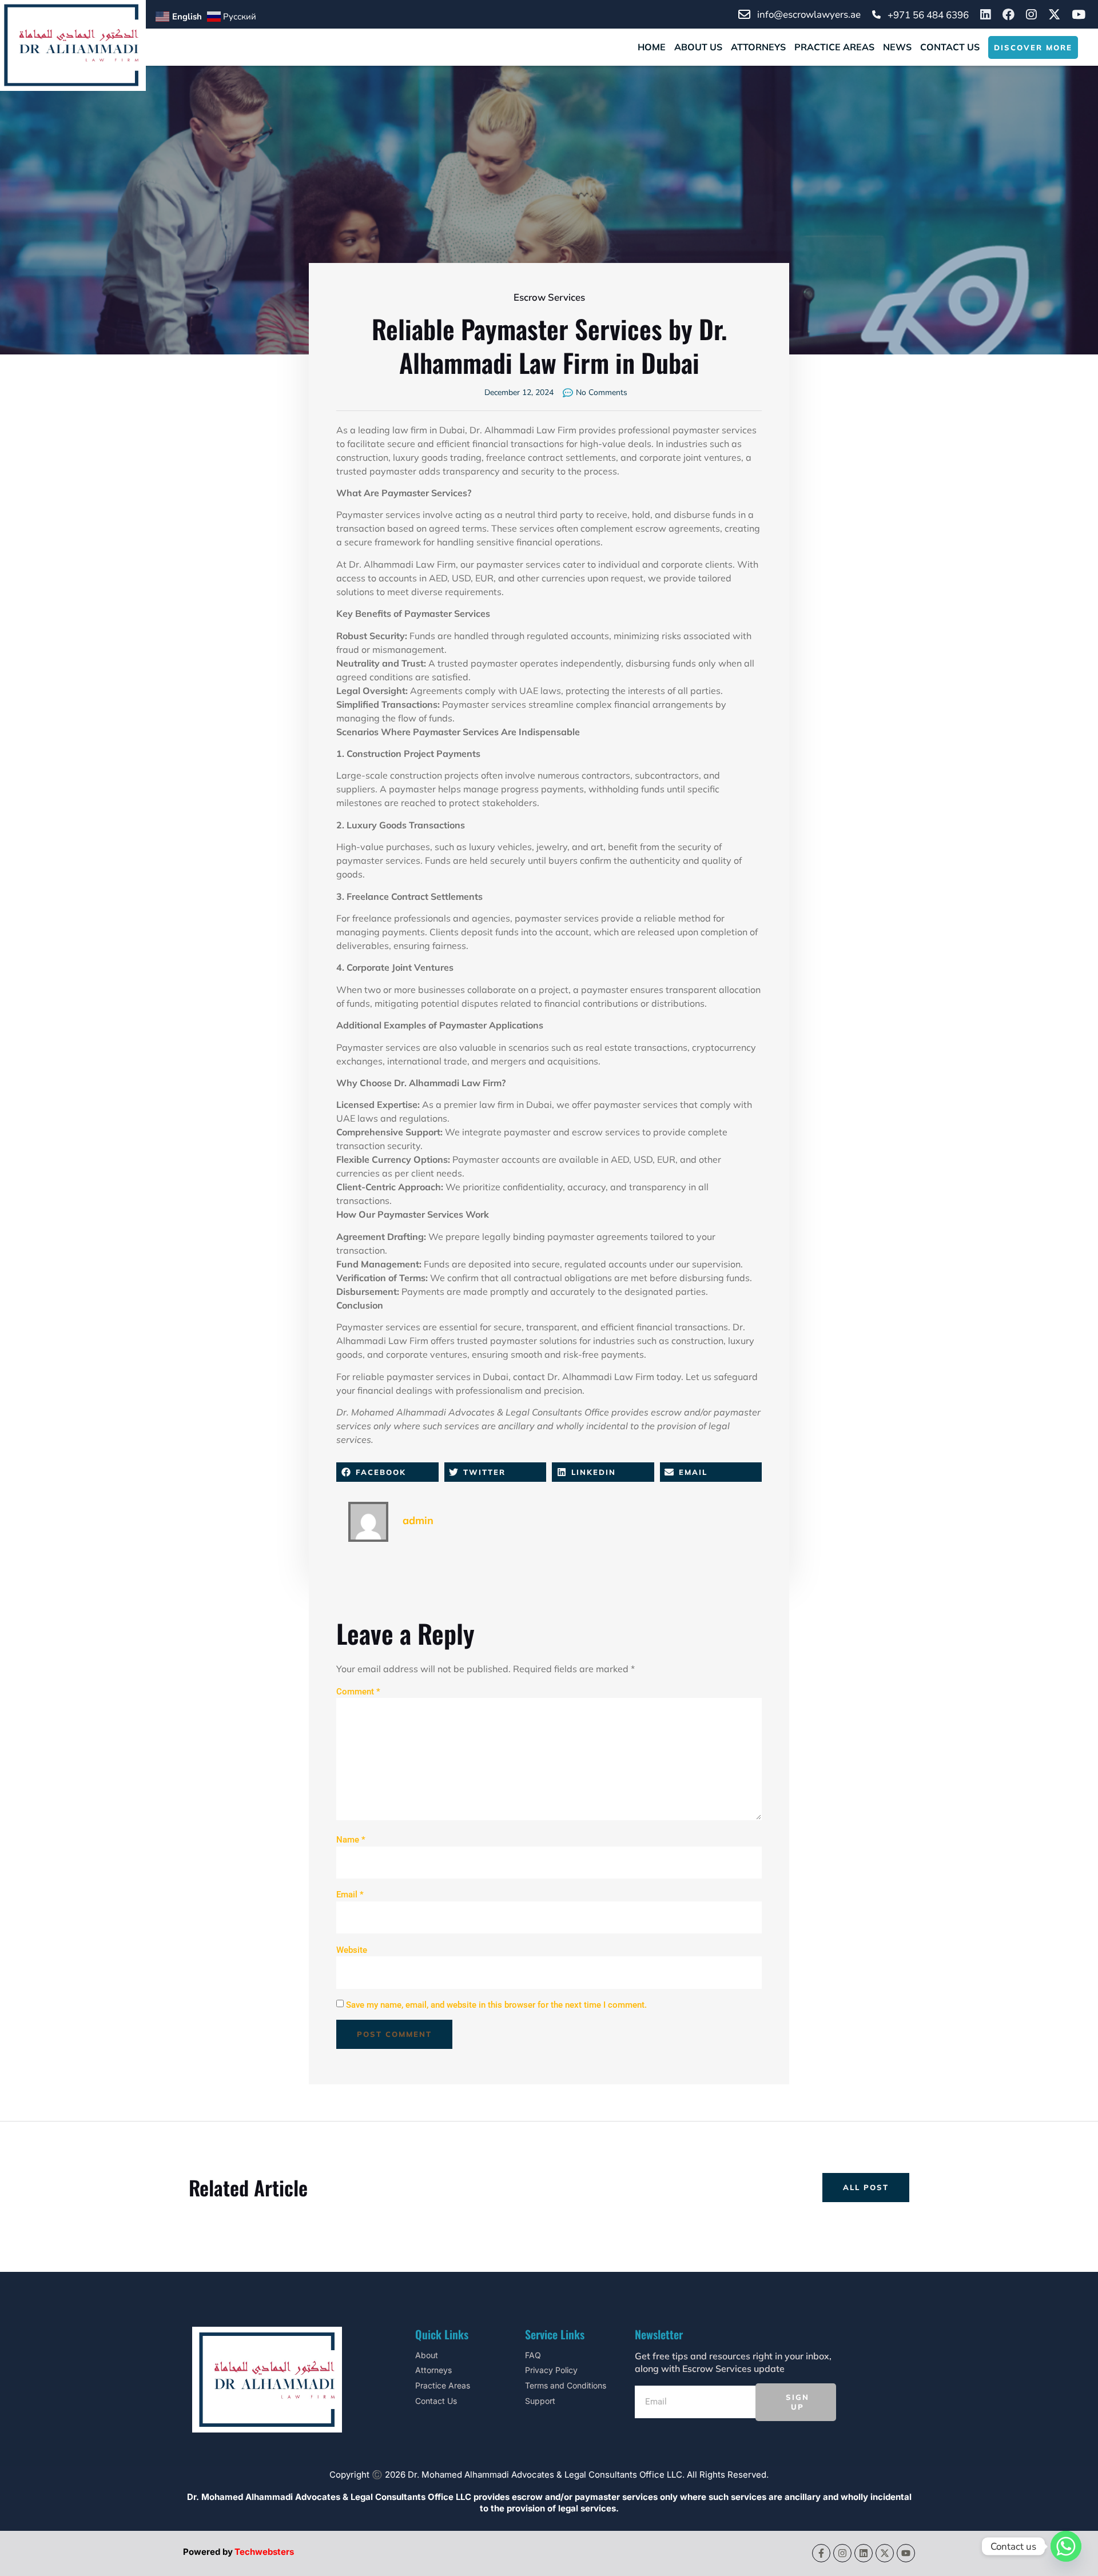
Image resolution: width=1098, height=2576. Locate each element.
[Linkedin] (864, 2553)
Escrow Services (549, 298)
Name (351, 1840)
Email (350, 1895)
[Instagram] (842, 2553)
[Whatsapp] (1066, 2546)
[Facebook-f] (821, 2553)
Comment (358, 1692)
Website (352, 1950)
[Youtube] (906, 2553)
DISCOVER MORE (1033, 47)
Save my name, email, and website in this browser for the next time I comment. (496, 2005)
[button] (387, 1472)
